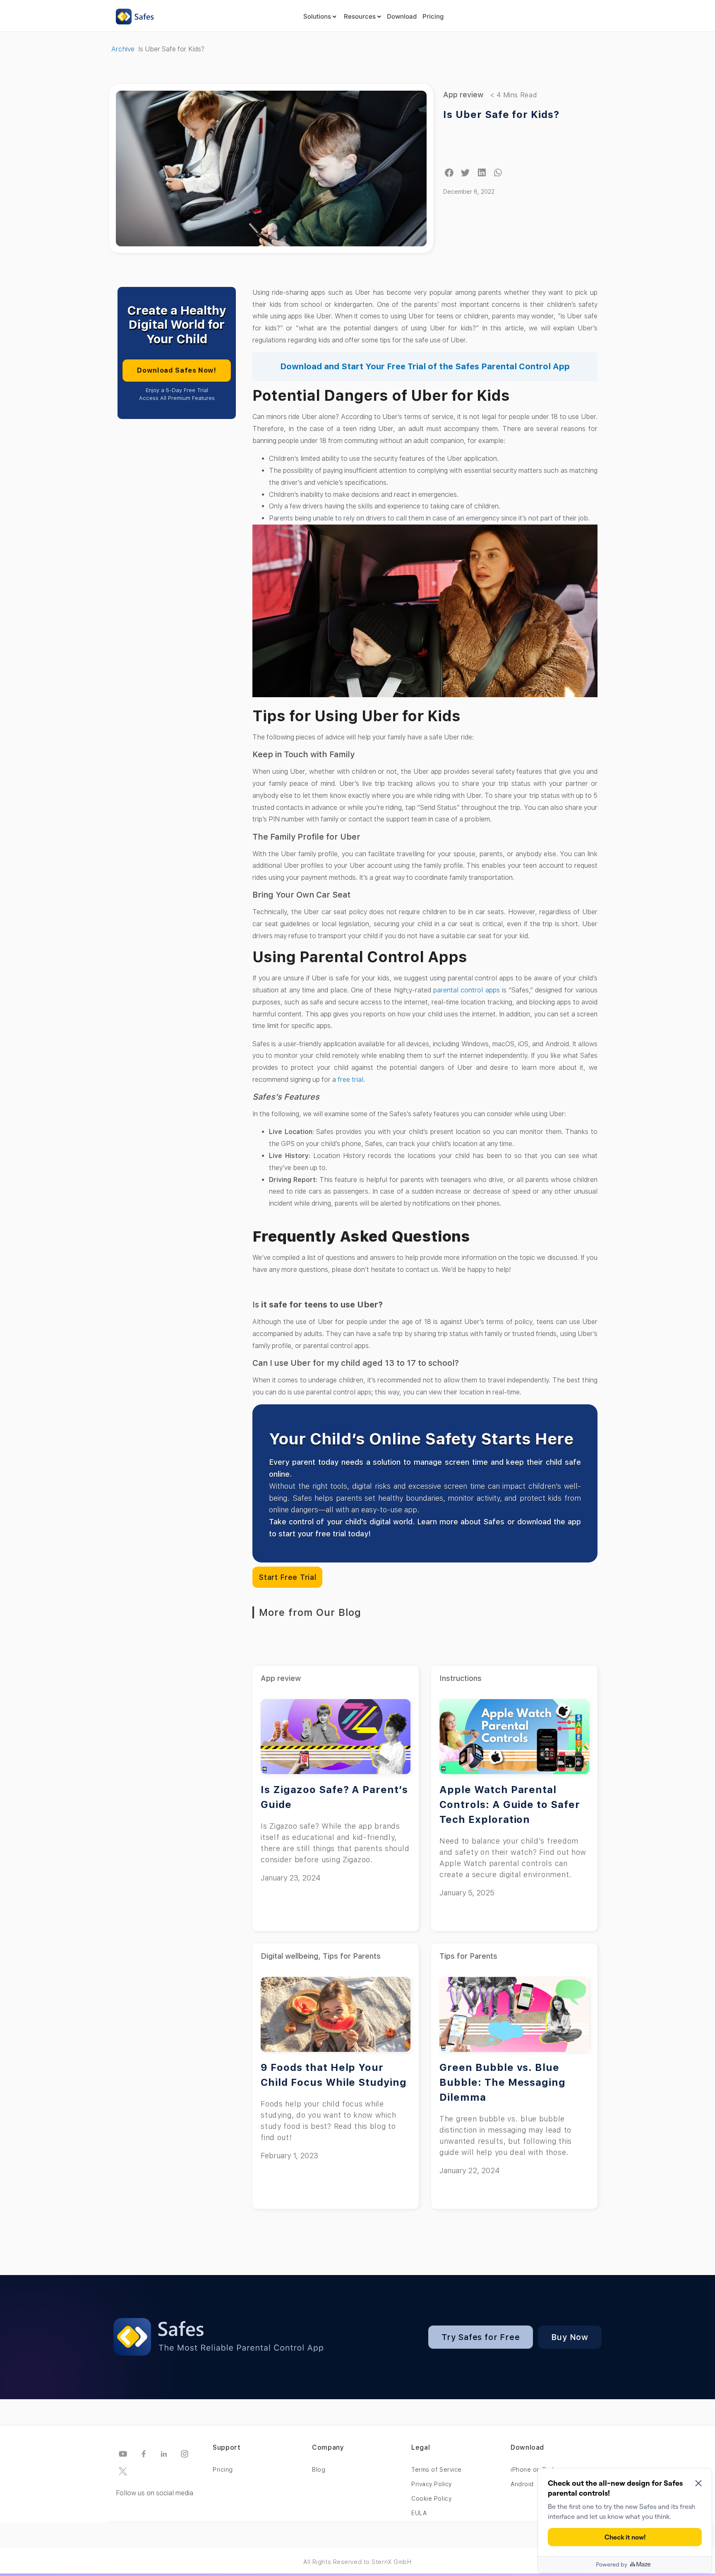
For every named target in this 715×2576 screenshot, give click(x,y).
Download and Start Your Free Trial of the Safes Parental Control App (425, 366)
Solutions (317, 16)
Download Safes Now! (176, 370)
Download (402, 16)
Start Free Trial (287, 1577)
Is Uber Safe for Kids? (501, 114)
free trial (350, 1080)
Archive (123, 49)
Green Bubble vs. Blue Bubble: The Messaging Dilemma (503, 2082)
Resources (360, 16)
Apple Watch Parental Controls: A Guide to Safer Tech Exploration (510, 1804)
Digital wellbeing (289, 1956)
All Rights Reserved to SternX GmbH (357, 2562)
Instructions (461, 1678)
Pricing (433, 16)
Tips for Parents (352, 1956)
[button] (449, 173)
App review (463, 95)
